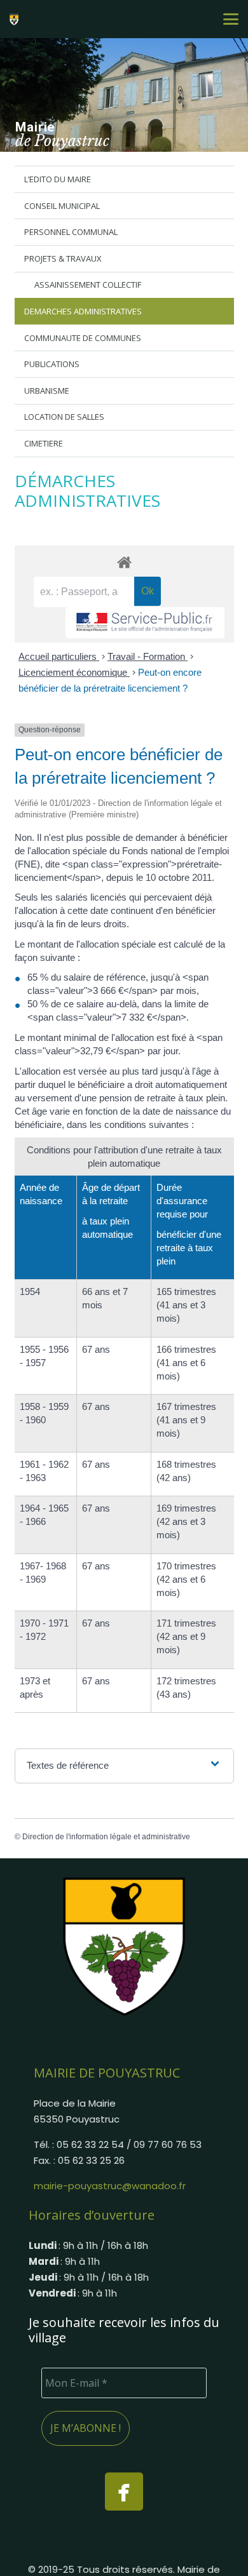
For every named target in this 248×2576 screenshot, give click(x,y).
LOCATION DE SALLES (64, 417)
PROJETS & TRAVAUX (63, 258)
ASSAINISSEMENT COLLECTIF (88, 285)
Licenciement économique (74, 672)
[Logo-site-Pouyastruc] (16, 19)
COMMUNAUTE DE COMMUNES (83, 338)
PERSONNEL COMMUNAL (71, 232)
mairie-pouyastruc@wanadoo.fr (110, 2186)
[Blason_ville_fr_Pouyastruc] (124, 1946)
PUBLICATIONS (52, 364)
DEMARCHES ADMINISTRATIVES (83, 311)
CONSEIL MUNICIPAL (62, 206)
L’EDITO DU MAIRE (58, 179)
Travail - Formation (148, 656)
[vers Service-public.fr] (145, 623)
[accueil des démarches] (124, 562)
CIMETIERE (44, 443)
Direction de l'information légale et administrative (106, 1837)
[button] (231, 19)
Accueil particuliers (59, 656)
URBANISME (47, 391)
